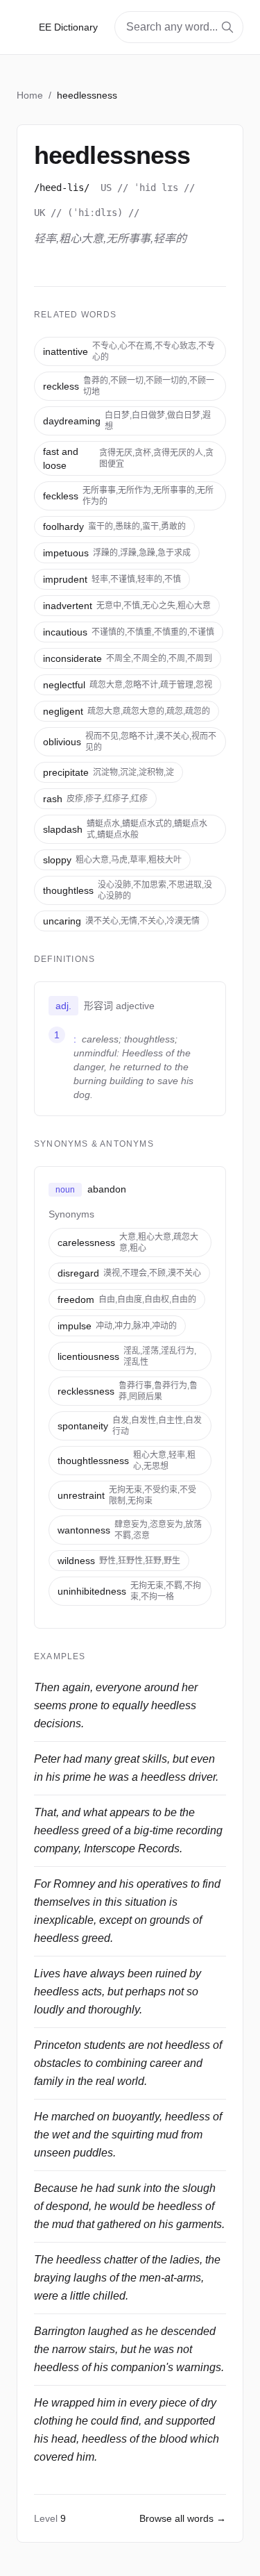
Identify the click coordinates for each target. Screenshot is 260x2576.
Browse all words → (183, 2518)
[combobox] (179, 27)
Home (30, 95)
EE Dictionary (68, 27)
